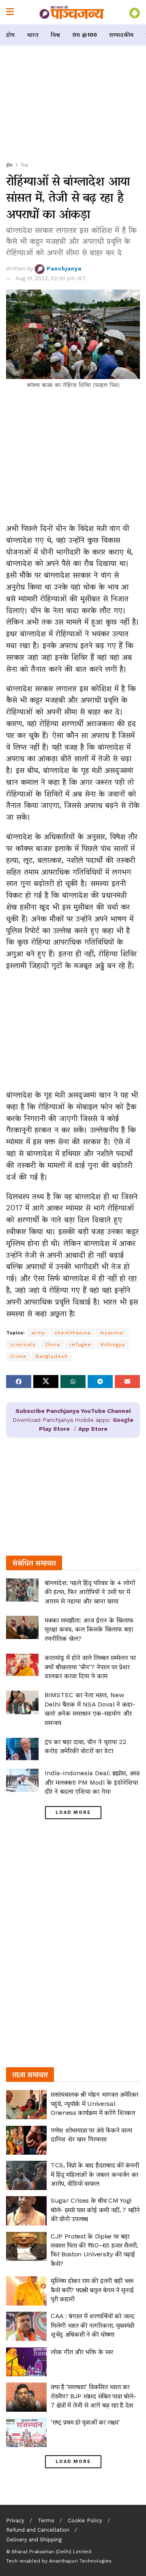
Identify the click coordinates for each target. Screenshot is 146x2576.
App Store (93, 1429)
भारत (33, 35)
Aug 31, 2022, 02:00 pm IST (51, 278)
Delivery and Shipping (34, 2540)
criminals (23, 1345)
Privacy (15, 2520)
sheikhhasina (72, 1333)
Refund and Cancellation (38, 2530)
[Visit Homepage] (72, 12)
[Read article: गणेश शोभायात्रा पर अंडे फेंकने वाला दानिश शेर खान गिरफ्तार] (26, 2140)
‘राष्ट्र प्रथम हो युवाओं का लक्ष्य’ (85, 2422)
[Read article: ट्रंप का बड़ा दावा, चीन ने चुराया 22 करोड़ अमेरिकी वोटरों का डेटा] (22, 1749)
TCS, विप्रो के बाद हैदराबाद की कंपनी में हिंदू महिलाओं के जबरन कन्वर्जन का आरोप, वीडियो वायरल (95, 2174)
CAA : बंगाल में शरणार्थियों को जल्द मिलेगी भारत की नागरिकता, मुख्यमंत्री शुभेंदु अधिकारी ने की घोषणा (92, 2325)
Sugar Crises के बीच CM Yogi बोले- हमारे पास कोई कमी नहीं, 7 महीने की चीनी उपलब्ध (95, 2210)
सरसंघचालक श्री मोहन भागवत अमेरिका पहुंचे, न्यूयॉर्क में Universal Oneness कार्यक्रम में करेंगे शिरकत (94, 2103)
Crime (18, 1356)
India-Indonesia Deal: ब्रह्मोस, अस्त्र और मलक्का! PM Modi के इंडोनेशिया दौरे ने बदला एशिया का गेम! (92, 1782)
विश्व (55, 35)
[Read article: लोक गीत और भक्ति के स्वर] (26, 2362)
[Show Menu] (10, 12)
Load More (73, 1812)
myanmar (112, 1333)
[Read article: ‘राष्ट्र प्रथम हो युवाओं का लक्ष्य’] (26, 2432)
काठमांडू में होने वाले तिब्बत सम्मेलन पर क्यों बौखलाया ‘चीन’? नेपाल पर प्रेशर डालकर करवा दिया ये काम (90, 1667)
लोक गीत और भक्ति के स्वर (82, 2352)
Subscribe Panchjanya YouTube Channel (73, 1411)
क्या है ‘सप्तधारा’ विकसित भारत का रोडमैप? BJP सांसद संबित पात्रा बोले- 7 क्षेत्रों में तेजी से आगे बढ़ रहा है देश (93, 2396)
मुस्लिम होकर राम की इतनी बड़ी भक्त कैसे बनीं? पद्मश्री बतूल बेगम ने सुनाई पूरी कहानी (92, 2290)
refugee (80, 1345)
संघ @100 (85, 35)
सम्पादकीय (121, 35)
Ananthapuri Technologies (80, 2561)
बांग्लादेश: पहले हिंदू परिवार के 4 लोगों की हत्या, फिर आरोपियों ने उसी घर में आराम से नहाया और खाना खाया (90, 1592)
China (53, 1345)
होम (10, 35)
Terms (46, 2520)
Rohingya (113, 1345)
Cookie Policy (85, 2520)
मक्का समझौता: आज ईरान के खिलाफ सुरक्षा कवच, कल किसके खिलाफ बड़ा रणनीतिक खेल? (89, 1629)
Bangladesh (52, 1356)
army (38, 1333)
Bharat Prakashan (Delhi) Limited (52, 2552)
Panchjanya (64, 269)
